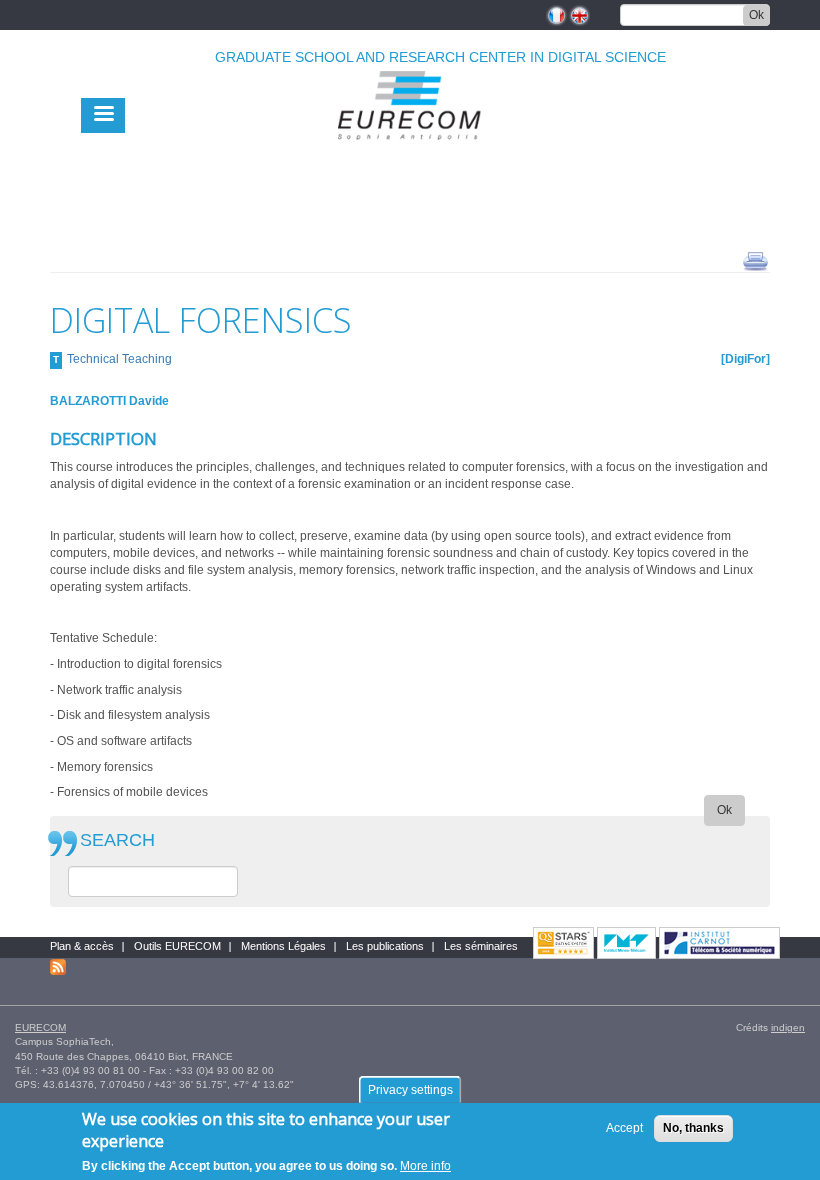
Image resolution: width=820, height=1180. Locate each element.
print (755, 260)
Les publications (385, 946)
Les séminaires (481, 946)
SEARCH (117, 840)
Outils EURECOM (177, 946)
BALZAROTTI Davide (109, 401)
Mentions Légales (283, 946)
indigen (788, 1027)
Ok (756, 15)
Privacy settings (410, 1090)
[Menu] (103, 115)
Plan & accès (82, 946)
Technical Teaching (119, 359)
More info (425, 1166)
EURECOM (40, 1027)
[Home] (410, 151)
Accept (624, 1128)
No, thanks (693, 1128)
